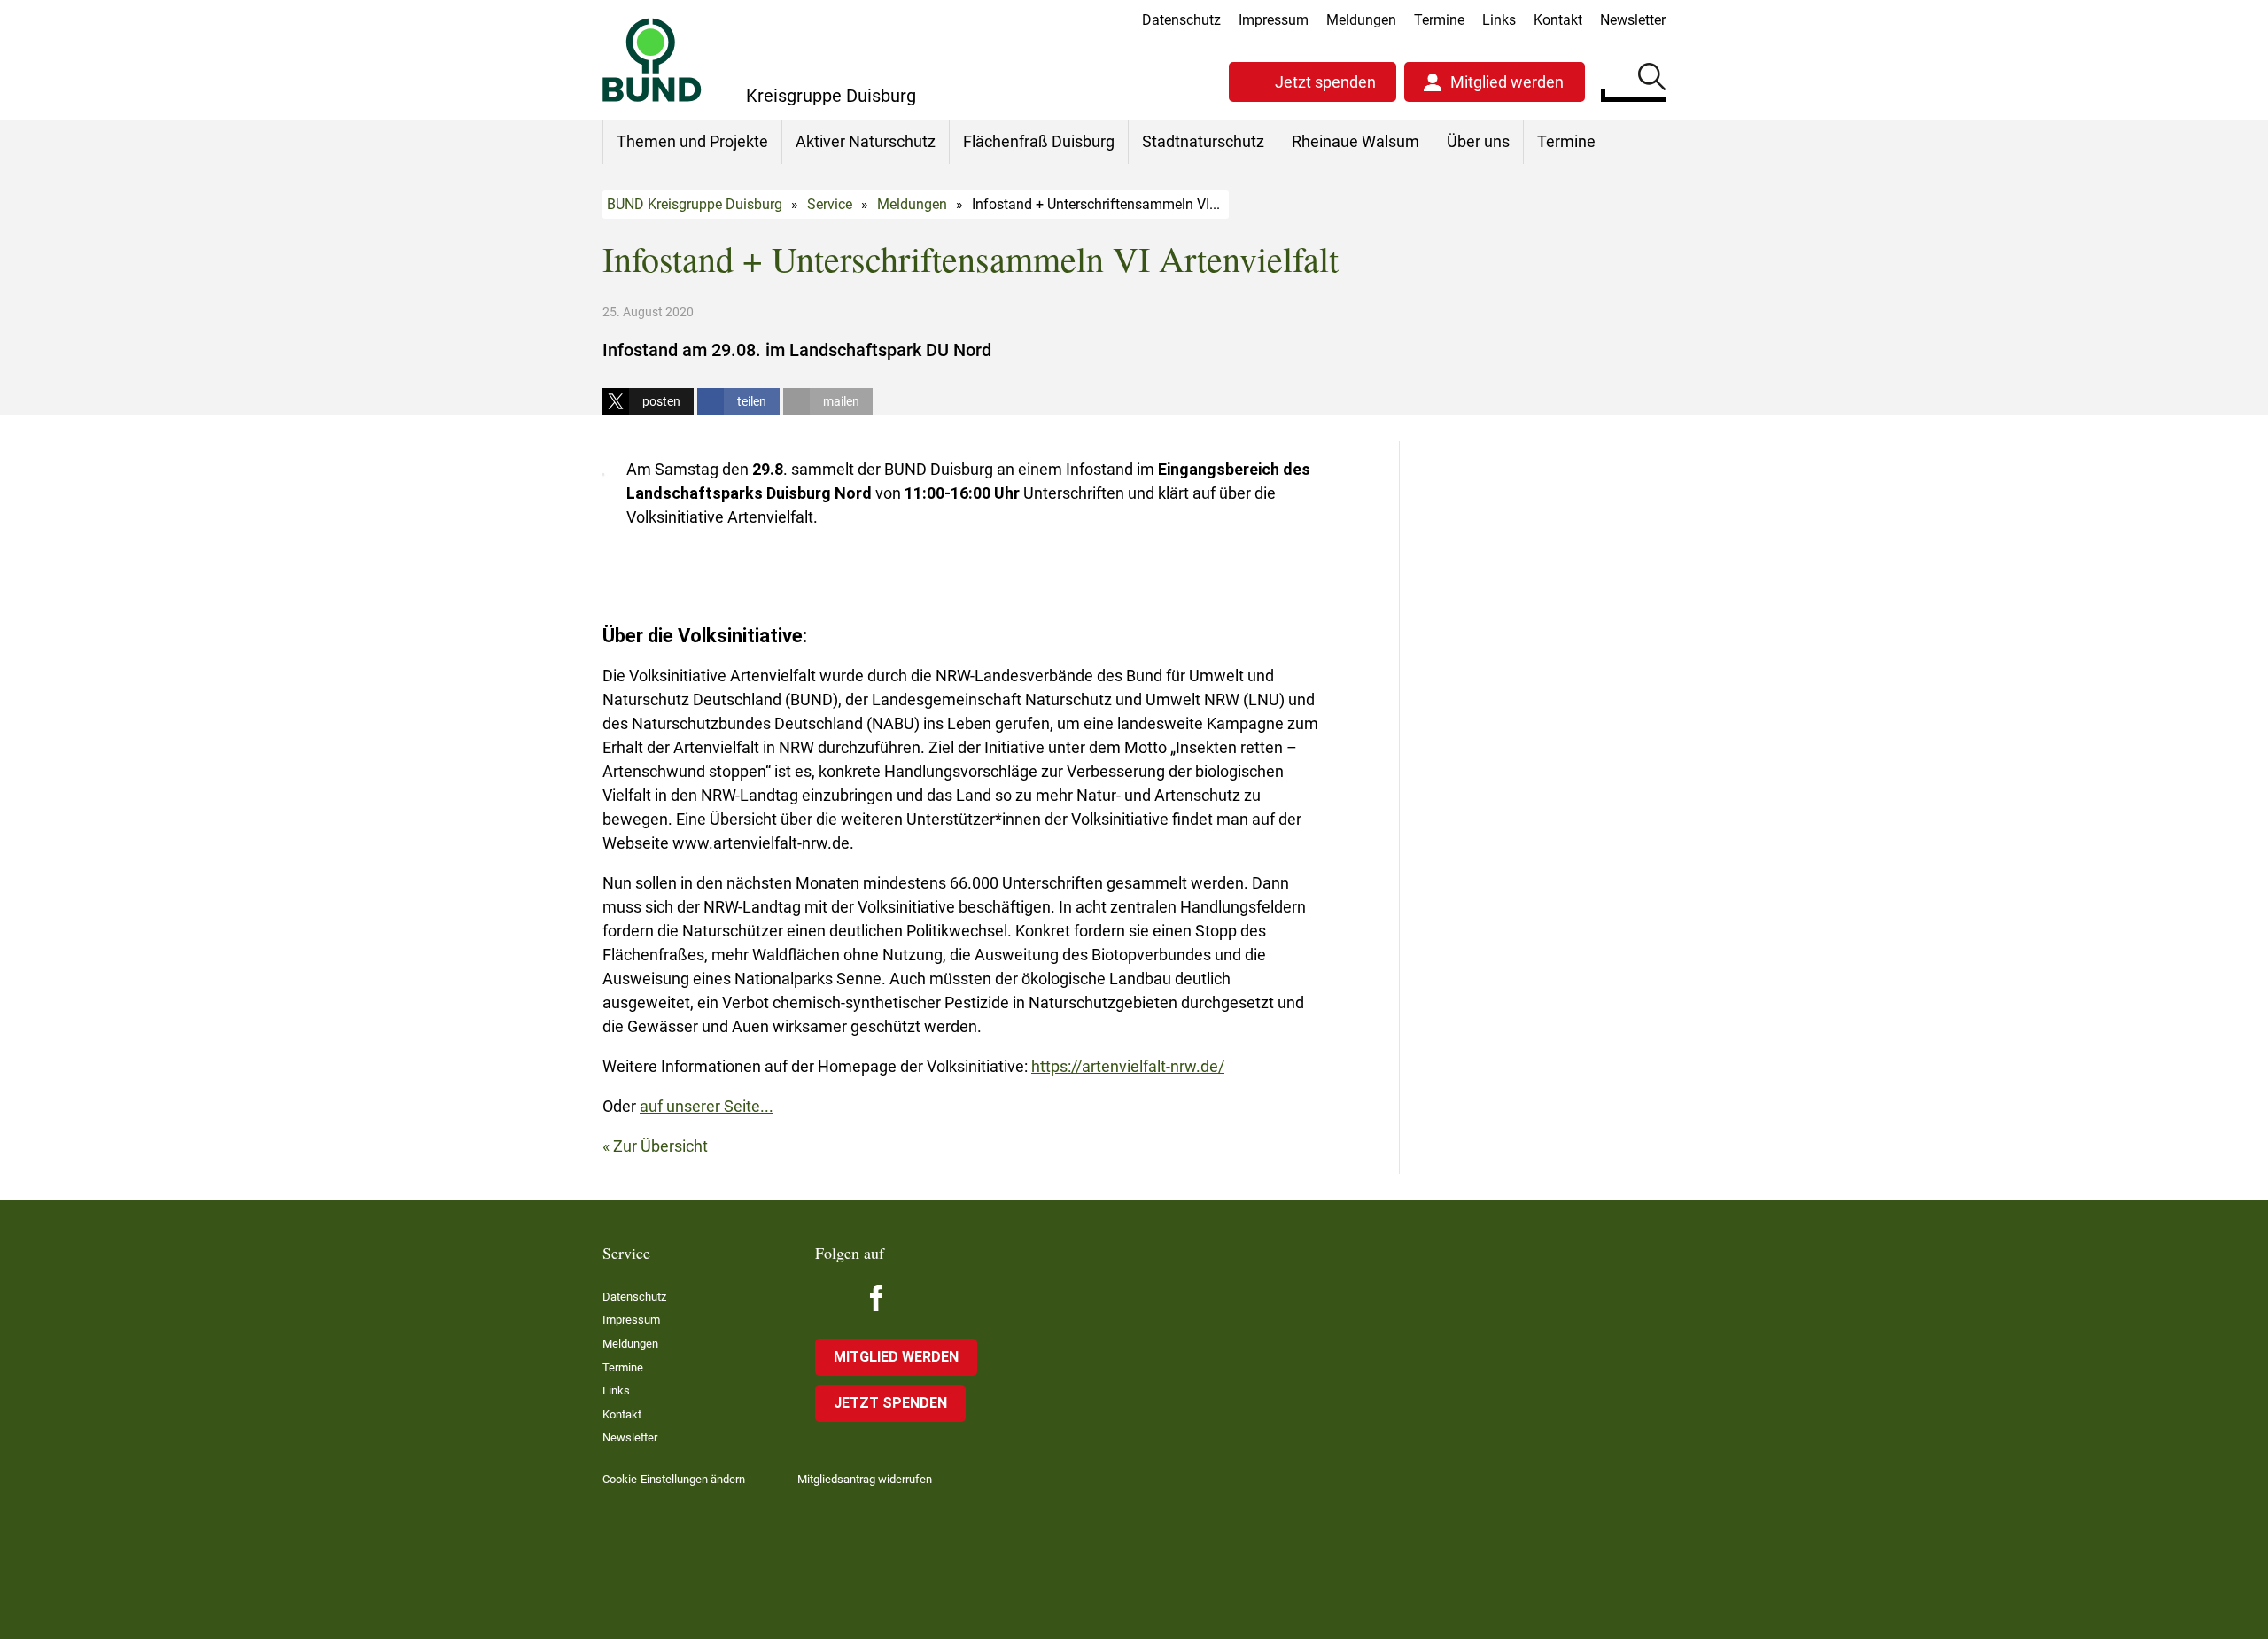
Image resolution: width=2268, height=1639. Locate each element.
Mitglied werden (1507, 82)
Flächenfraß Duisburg (1039, 141)
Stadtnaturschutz (1203, 141)
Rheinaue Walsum (1355, 141)
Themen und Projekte (692, 141)
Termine (1439, 20)
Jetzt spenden (1325, 82)
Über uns (1478, 141)
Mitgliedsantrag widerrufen (865, 1479)
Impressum (1274, 20)
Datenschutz (1181, 20)
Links (1499, 20)
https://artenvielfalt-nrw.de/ (1128, 1066)
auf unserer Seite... (707, 1106)
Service (830, 204)
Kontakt (1558, 20)
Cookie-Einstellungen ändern (674, 1479)
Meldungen (1361, 20)
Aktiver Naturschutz (866, 141)
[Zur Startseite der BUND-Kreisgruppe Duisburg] (652, 60)
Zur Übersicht (660, 1146)
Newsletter (1633, 20)
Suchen (1652, 80)
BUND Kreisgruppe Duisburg (695, 204)
